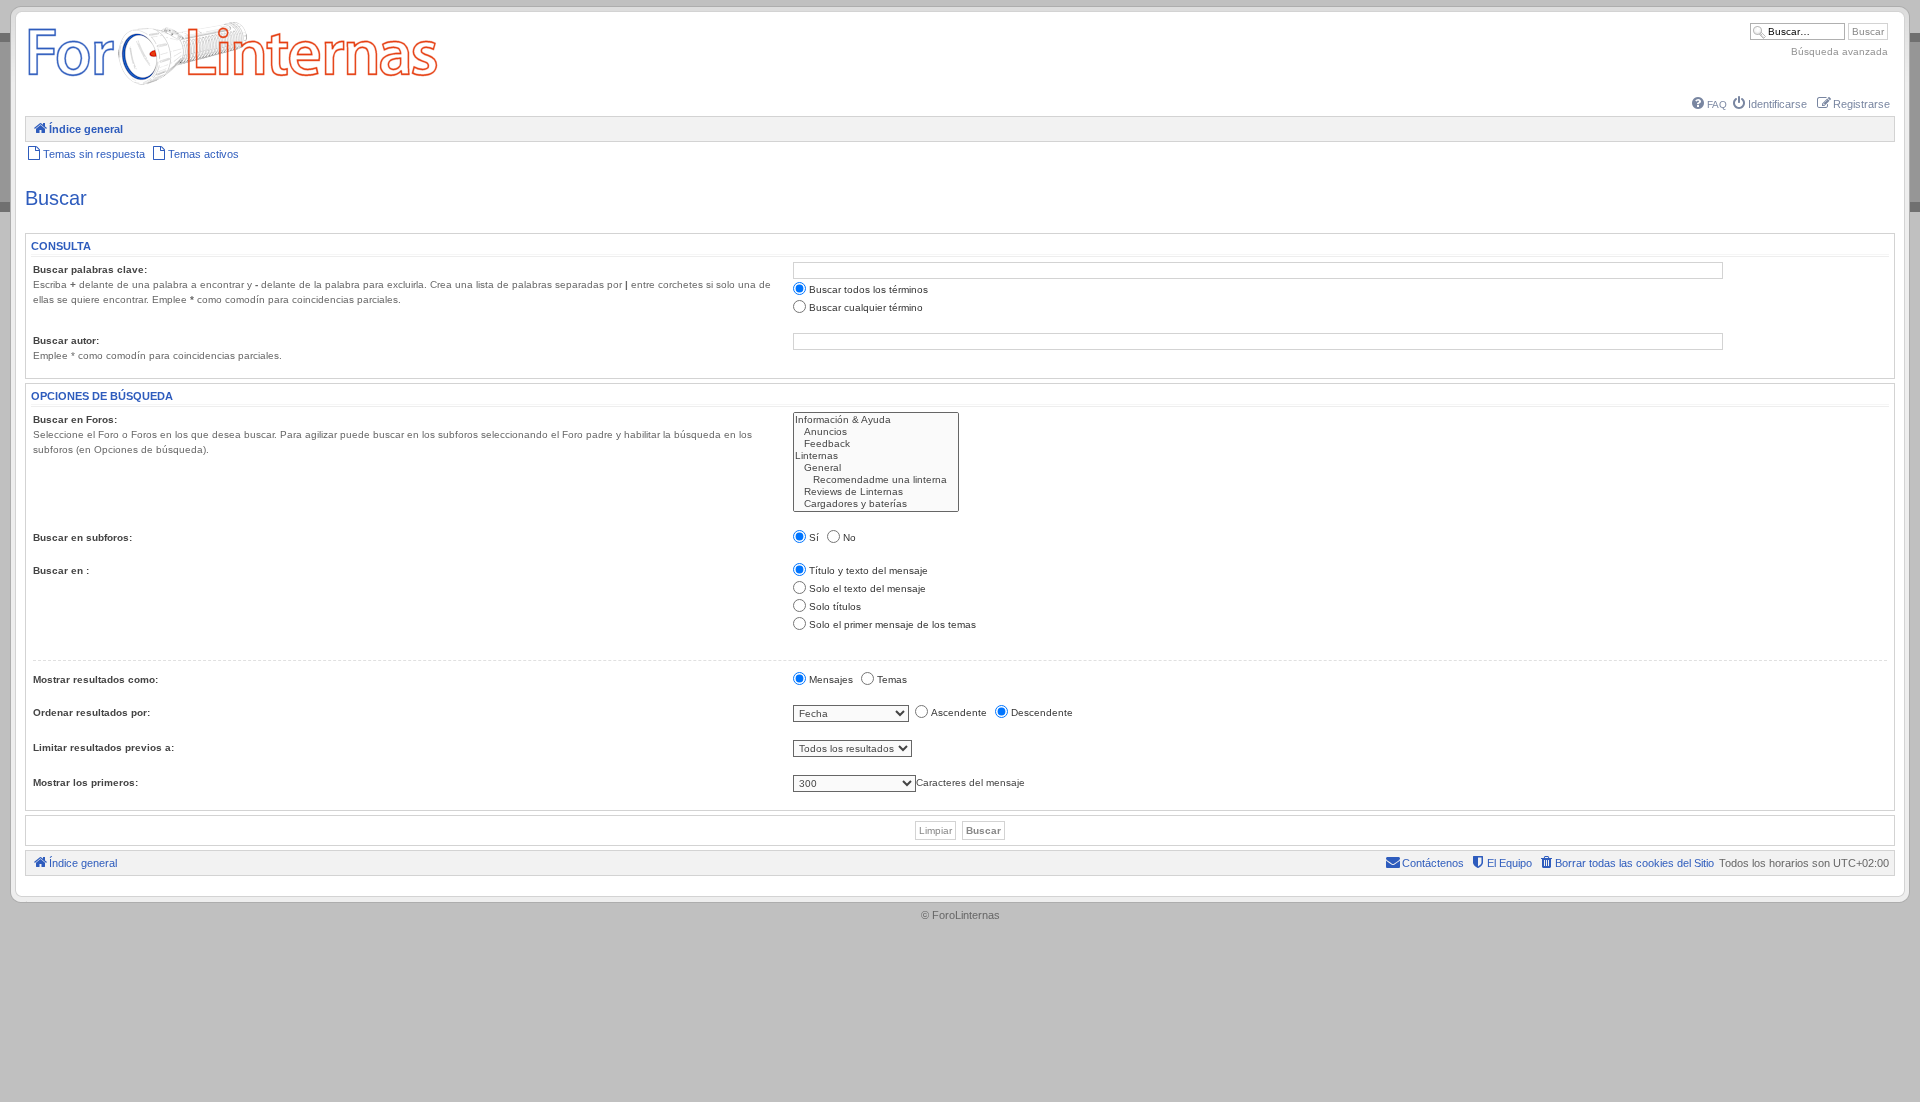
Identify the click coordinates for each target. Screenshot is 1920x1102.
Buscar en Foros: (75, 419)
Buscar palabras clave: (90, 269)
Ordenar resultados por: (91, 712)
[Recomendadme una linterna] (876, 480)
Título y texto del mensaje (868, 570)
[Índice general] (232, 84)
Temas (892, 679)
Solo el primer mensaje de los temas (892, 624)
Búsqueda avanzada (1839, 51)
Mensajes (831, 679)
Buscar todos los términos (868, 289)
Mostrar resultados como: (95, 679)
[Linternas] (876, 456)
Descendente (1042, 712)
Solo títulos (835, 606)
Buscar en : (61, 570)
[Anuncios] (876, 432)
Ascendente (959, 712)
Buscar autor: (66, 340)
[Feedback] (876, 444)
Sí (814, 537)
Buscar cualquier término (866, 307)
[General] (876, 468)
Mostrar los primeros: (85, 782)
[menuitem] (1709, 104)
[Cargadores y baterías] (876, 504)
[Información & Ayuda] (876, 420)
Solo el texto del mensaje (867, 588)
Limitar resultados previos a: (103, 747)
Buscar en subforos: (82, 537)
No (849, 537)
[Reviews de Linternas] (876, 492)
